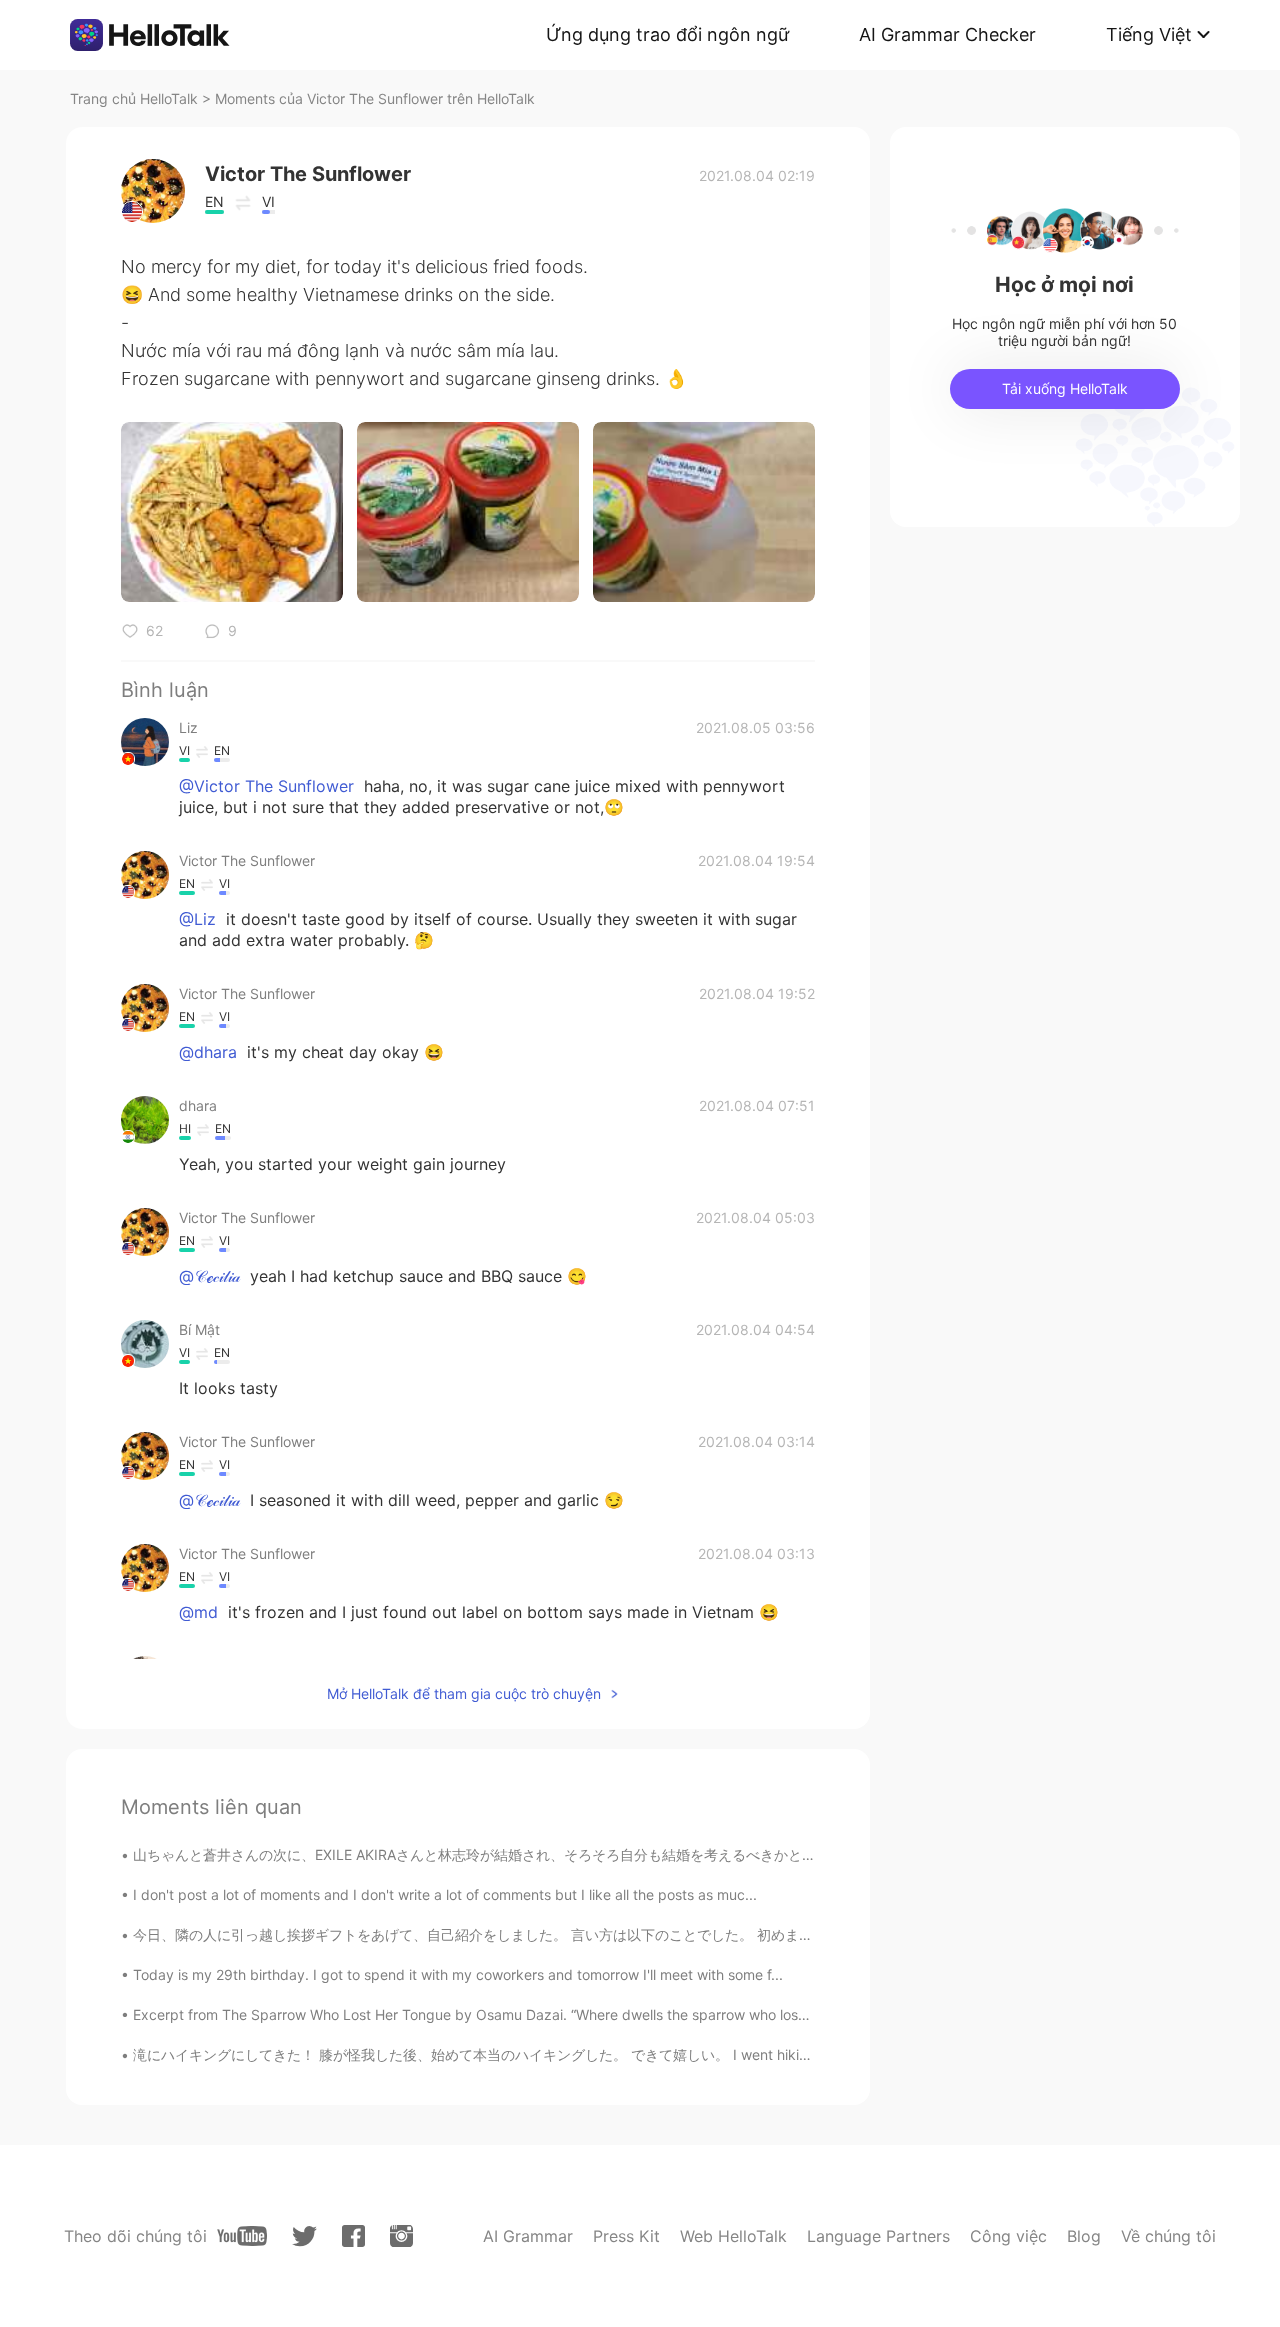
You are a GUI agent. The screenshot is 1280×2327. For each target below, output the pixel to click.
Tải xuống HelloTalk (1065, 388)
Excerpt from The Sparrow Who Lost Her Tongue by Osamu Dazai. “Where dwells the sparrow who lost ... (476, 2014)
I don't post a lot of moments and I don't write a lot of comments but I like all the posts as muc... (445, 1894)
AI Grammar (528, 2236)
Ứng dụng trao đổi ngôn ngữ (667, 34)
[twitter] (304, 2236)
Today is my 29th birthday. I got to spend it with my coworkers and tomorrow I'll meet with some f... (458, 1974)
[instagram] (401, 2236)
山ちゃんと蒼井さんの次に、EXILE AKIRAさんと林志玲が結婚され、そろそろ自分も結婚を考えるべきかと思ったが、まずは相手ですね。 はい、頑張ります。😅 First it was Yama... (702, 1854)
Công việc (1008, 2236)
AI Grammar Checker (947, 34)
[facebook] (353, 2236)
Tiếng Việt (1149, 34)
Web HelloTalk (733, 2236)
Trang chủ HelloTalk (136, 98)
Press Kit (626, 2236)
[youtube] (242, 2236)
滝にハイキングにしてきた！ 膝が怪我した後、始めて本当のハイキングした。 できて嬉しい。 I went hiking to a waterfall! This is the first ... (578, 2054)
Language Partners (878, 2236)
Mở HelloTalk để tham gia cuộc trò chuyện (464, 1693)
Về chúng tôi (1168, 2236)
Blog (1084, 2236)
